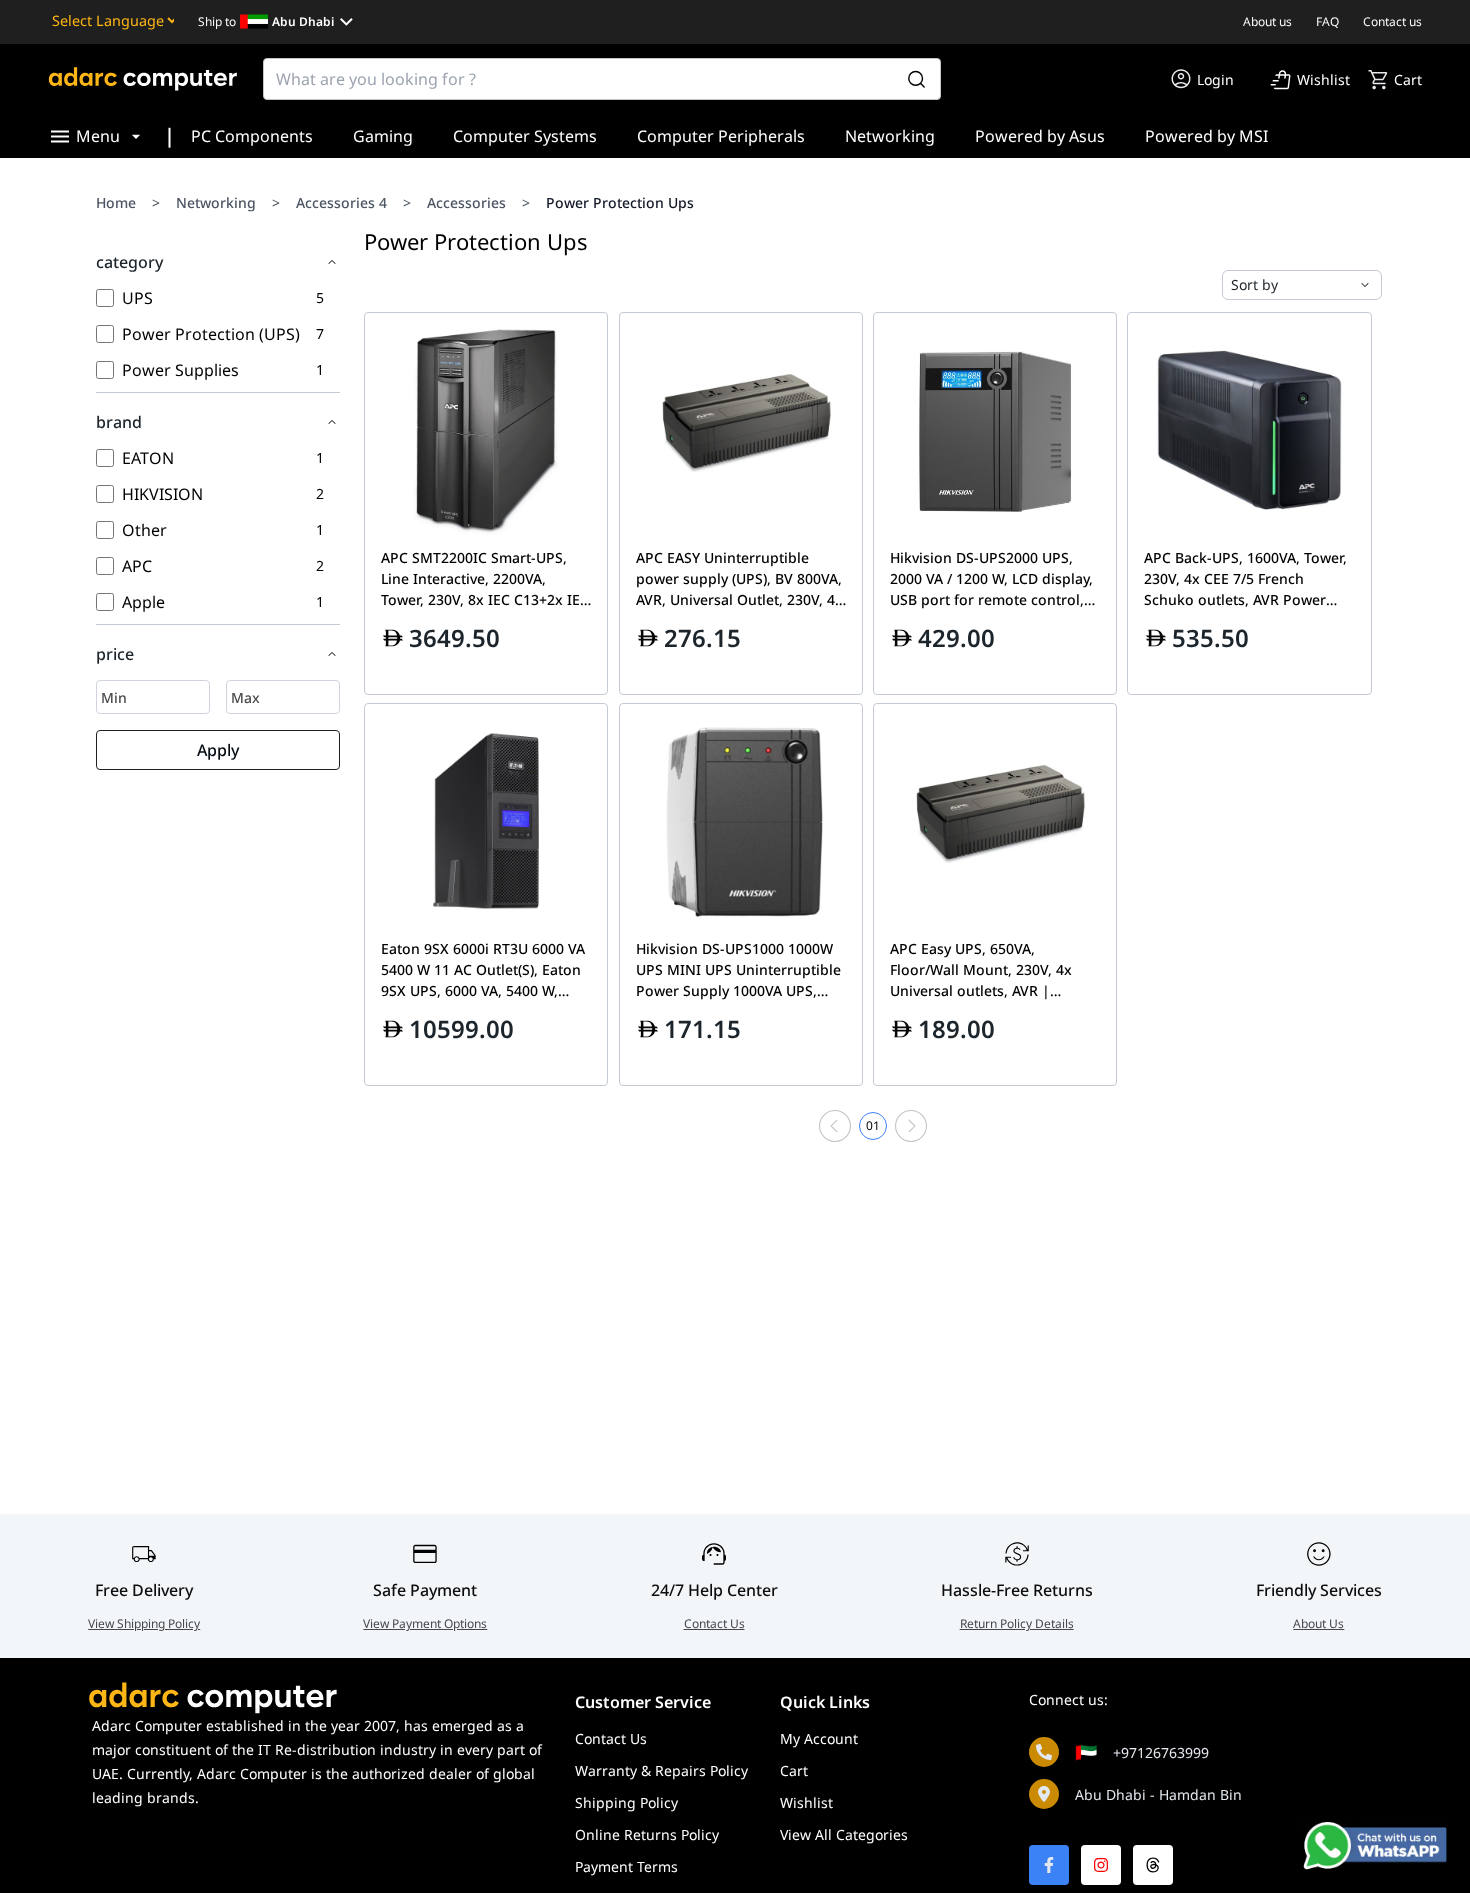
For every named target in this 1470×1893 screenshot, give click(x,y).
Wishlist (806, 1802)
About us (1267, 21)
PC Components (252, 136)
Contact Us (714, 1623)
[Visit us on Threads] (1153, 1865)
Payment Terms (626, 1866)
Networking (890, 136)
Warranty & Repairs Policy (661, 1770)
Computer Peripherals (721, 136)
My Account (819, 1738)
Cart (794, 1770)
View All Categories (844, 1834)
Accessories (466, 202)
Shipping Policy (626, 1802)
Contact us (1392, 21)
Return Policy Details (1017, 1623)
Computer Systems (525, 136)
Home (116, 202)
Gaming (383, 136)
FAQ (1327, 21)
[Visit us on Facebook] (1049, 1865)
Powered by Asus (1040, 136)
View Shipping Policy (144, 1623)
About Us (1318, 1623)
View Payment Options (425, 1623)
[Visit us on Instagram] (1101, 1865)
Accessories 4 (341, 202)
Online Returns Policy (647, 1834)
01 (873, 1125)
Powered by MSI (1206, 136)
